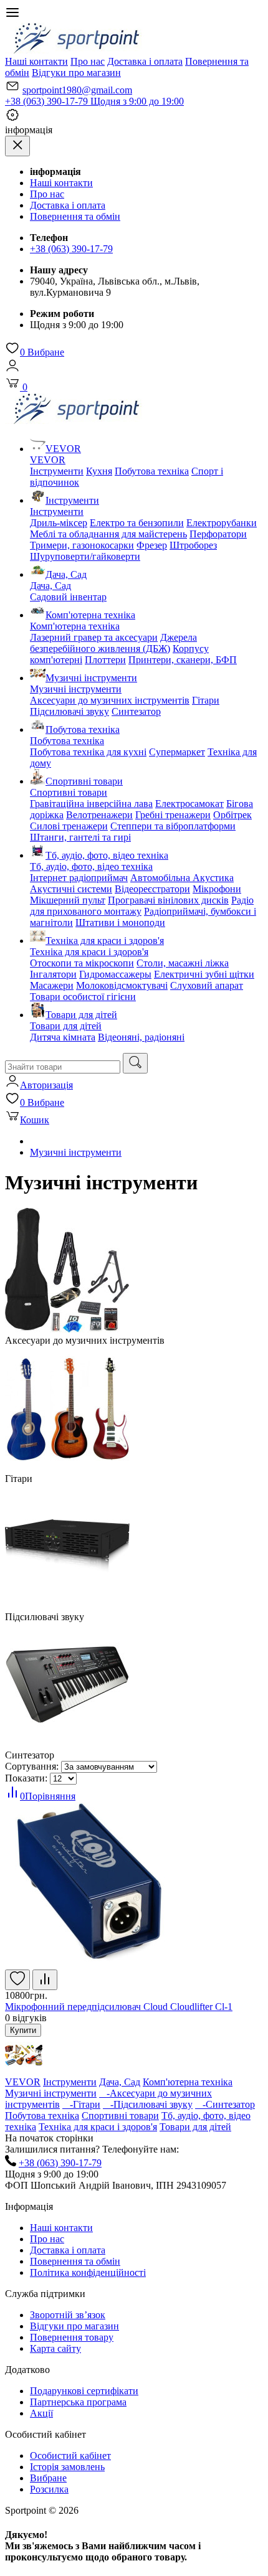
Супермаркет (177, 752)
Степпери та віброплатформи (173, 826)
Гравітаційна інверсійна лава (91, 804)
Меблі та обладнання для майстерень (108, 534)
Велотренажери (99, 815)
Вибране (42, 352)
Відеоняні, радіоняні (141, 1037)
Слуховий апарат (207, 985)
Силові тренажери (69, 826)
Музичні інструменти (91, 678)
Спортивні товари (84, 781)
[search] (135, 1063)
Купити (23, 2030)
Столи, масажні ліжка (183, 963)
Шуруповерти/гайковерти (85, 556)
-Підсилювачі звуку (148, 2104)
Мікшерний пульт (68, 900)
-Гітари (81, 2104)
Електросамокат (189, 804)
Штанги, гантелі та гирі (80, 837)
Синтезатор (136, 711)
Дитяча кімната (63, 1037)
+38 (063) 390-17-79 (94, 101)
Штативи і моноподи (120, 922)
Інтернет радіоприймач (79, 878)
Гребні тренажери (173, 815)
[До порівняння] (45, 1980)
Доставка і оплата (145, 61)
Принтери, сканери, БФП (183, 660)
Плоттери (105, 660)
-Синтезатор (225, 2104)
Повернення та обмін (75, 216)
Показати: (26, 1778)
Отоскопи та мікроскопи (82, 963)
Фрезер (152, 545)
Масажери (52, 985)
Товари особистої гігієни (83, 997)
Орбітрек (232, 815)
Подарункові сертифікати (84, 2391)
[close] (17, 146)
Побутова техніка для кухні (88, 752)
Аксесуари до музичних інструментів (110, 700)
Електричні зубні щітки (204, 974)
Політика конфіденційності (88, 2272)
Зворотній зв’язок (68, 2315)
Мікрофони (217, 889)
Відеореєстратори (152, 889)
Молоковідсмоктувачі (122, 985)
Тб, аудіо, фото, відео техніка (107, 855)
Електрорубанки (222, 523)
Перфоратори (218, 534)
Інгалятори (53, 974)
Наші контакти (36, 61)
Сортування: (32, 1766)
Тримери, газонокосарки (82, 545)
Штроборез (193, 545)
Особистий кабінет (70, 2456)
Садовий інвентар (68, 597)
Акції (41, 2413)
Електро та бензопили (137, 523)
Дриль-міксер (59, 523)
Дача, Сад (66, 574)
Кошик (35, 1120)
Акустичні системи (71, 889)
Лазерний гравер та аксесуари (94, 637)
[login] (12, 370)
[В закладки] (17, 1980)
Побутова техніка (152, 471)
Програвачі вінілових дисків (168, 900)
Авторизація (46, 1085)
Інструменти (57, 471)
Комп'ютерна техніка (90, 615)
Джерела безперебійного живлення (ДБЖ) (113, 643)
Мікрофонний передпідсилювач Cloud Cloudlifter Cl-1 (119, 2007)
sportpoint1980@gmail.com (77, 90)
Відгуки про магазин (76, 73)
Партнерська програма (78, 2402)
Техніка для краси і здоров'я (105, 941)
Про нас (88, 61)
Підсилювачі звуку (69, 711)
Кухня (99, 471)
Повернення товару (72, 2337)
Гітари (206, 700)
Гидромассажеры (115, 974)
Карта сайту (55, 2348)
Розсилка (49, 2489)
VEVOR (63, 449)
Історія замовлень (67, 2467)
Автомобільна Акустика (182, 878)
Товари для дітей (81, 1015)
